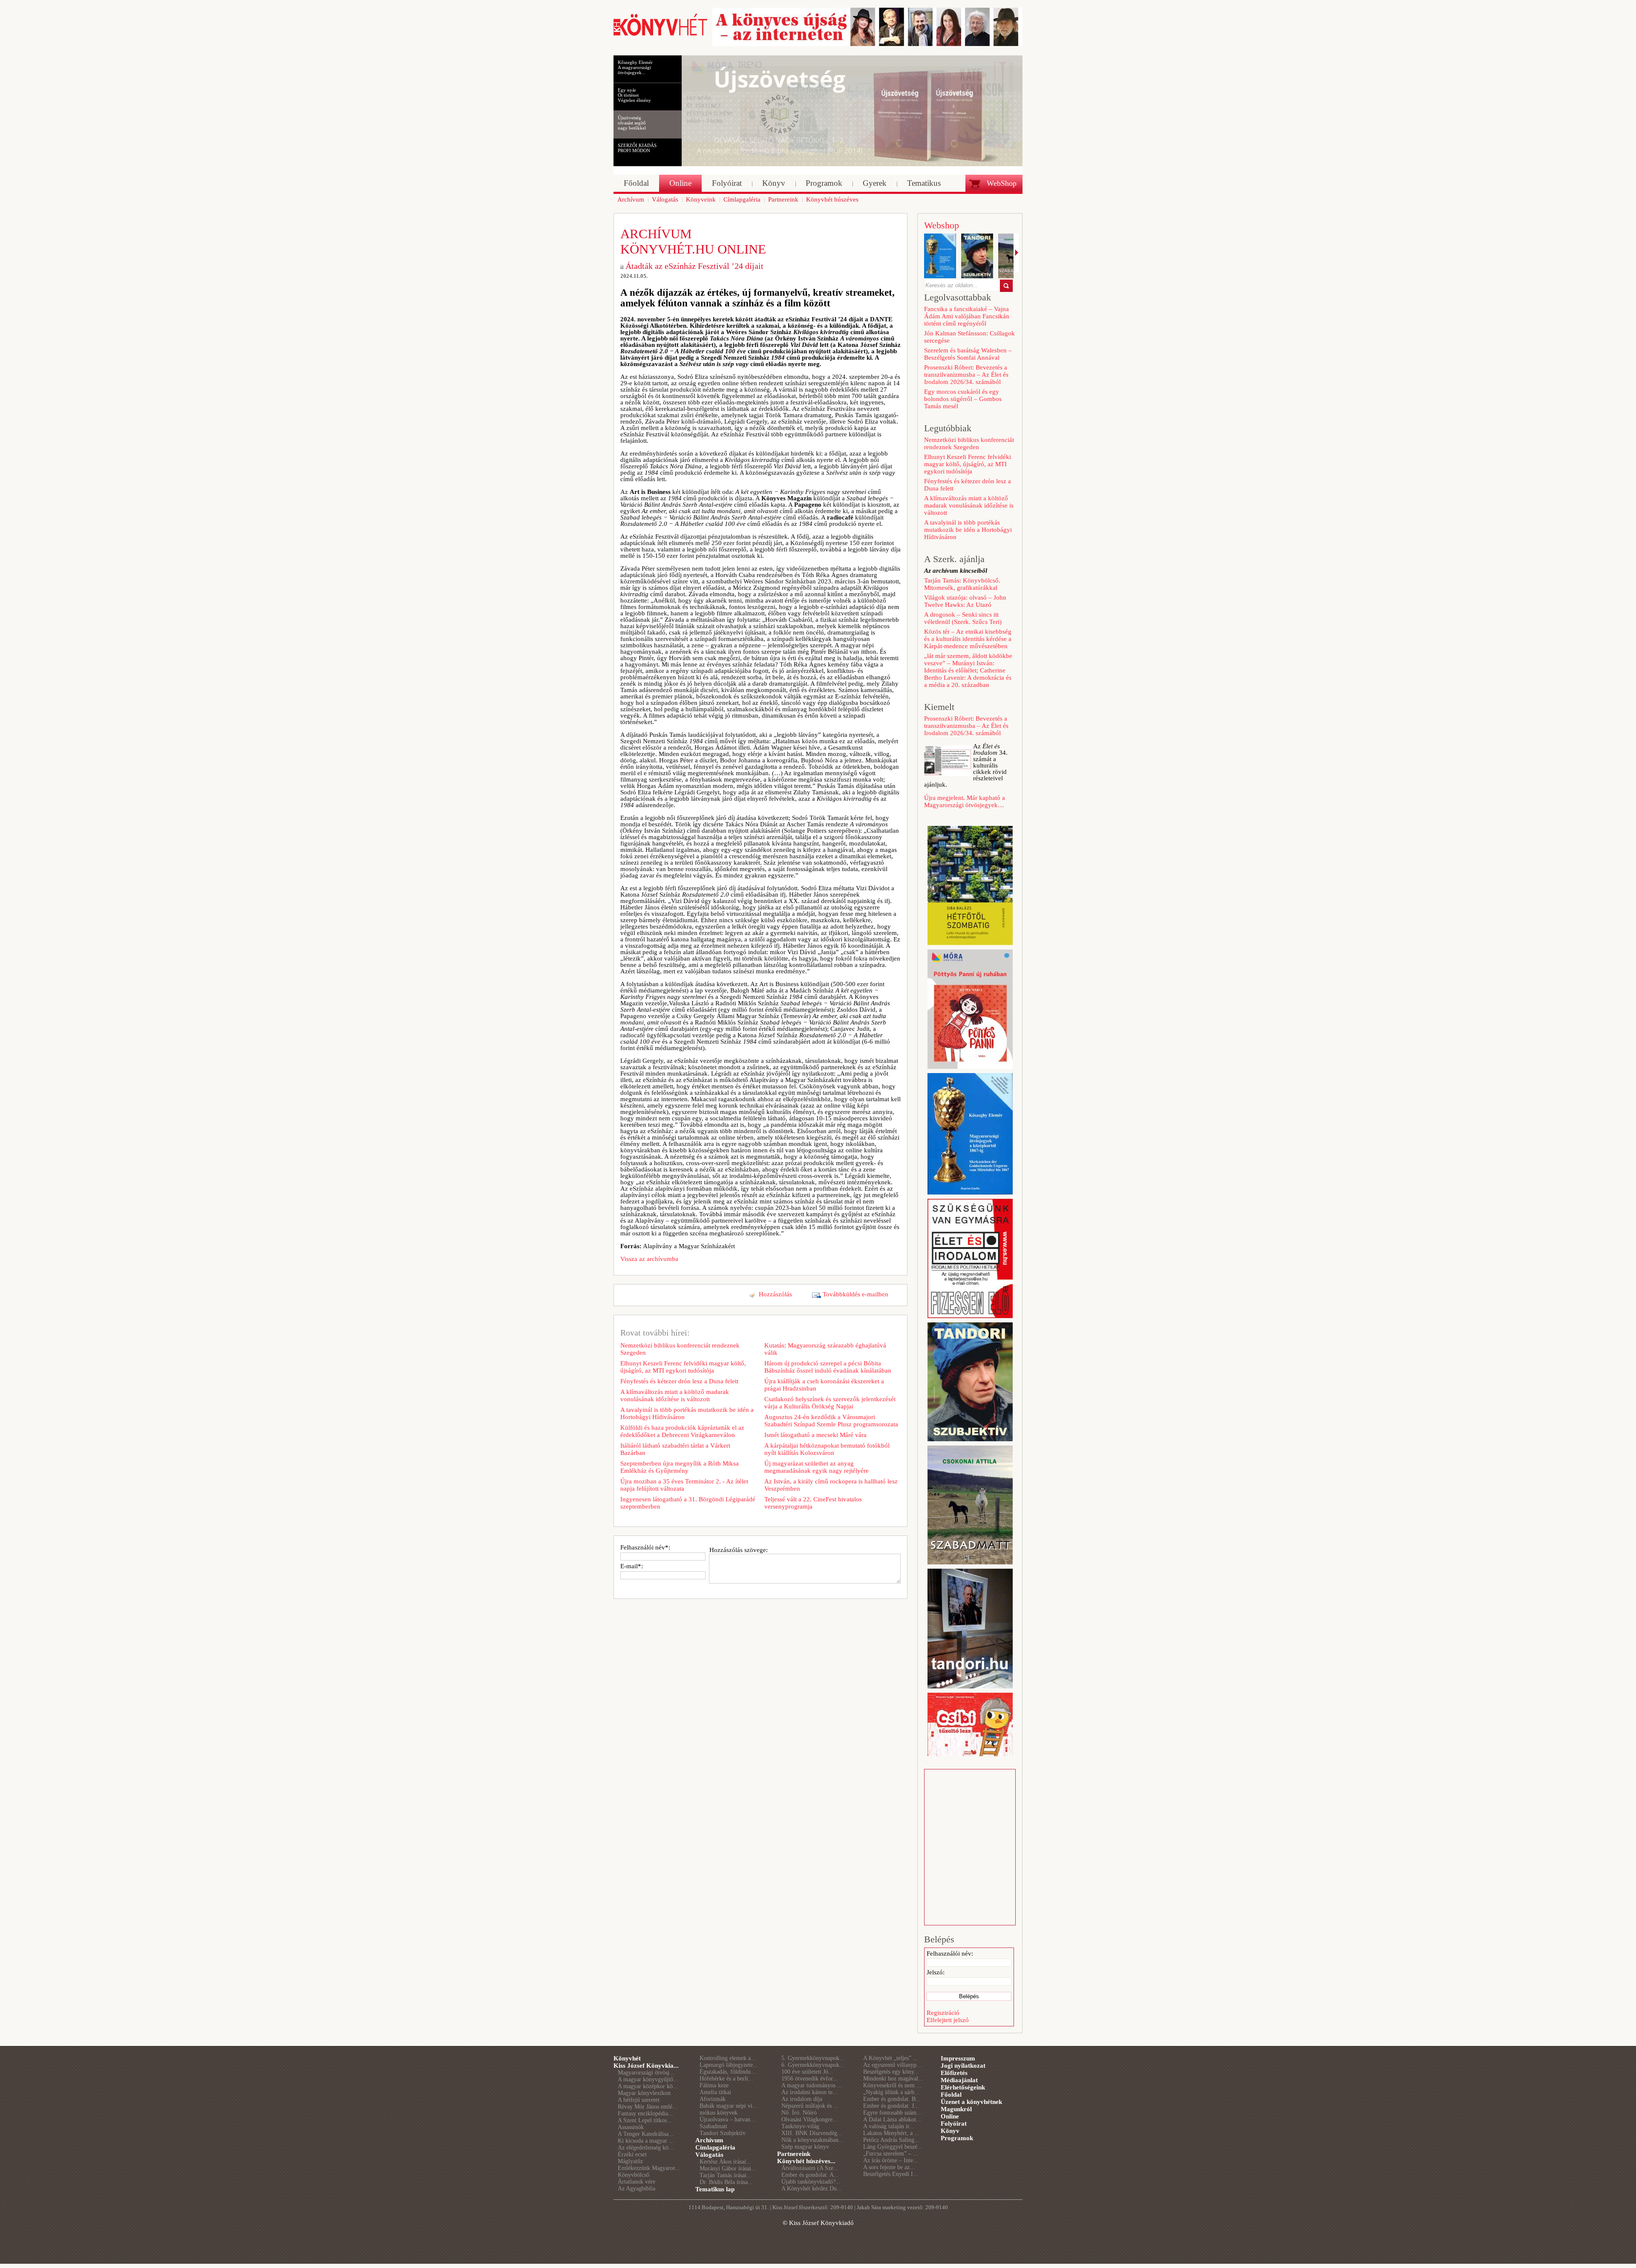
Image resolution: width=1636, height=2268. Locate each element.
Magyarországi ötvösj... (646, 2073)
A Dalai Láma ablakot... (892, 2119)
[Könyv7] (660, 35)
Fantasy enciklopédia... (645, 2114)
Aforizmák (713, 2099)
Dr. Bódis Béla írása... (726, 2182)
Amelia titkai (715, 2092)
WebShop (1002, 183)
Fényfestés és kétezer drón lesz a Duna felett (679, 1381)
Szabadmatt (713, 2126)
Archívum (709, 2140)
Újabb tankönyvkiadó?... (811, 2182)
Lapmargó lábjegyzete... (729, 2065)
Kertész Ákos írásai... (725, 2162)
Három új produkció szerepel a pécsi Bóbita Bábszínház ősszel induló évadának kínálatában (828, 1367)
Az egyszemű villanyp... (892, 2065)
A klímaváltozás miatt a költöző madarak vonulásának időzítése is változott (675, 1395)
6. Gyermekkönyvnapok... (813, 2065)
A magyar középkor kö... (648, 2086)
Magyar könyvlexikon (644, 2093)
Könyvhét (627, 2058)
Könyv (950, 2131)
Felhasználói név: (950, 1953)
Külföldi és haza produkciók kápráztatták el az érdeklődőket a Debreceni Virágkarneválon (682, 1431)
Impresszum (958, 2058)
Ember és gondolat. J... (891, 2106)
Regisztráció (943, 2013)
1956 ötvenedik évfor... (809, 2079)
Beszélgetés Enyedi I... (891, 2174)
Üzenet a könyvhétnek (971, 2102)
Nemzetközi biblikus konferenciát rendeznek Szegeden (680, 1349)
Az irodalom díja (802, 2099)
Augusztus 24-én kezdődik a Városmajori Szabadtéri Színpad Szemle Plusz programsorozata (831, 1421)
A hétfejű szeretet (639, 2100)
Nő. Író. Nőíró (799, 2113)
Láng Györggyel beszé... (893, 2147)
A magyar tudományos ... (812, 2085)
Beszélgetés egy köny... (891, 2072)
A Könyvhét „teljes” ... (891, 2058)
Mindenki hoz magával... (893, 2079)
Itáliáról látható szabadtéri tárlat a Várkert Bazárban (675, 1449)
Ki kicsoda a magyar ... (646, 2141)
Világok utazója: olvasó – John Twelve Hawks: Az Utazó (965, 601)
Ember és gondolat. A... (810, 2175)
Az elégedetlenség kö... (646, 2148)
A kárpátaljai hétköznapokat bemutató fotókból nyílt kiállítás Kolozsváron (827, 1449)
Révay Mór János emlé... (648, 2107)
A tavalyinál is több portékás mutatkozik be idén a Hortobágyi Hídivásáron (687, 1413)
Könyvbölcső (634, 2175)
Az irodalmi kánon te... (809, 2092)
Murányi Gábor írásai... (728, 2168)
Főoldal (951, 2095)
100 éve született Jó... (807, 2072)
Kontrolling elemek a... (728, 2058)
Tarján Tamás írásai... (726, 2175)
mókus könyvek (719, 2113)
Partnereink (794, 2154)
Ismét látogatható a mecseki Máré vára (815, 1435)
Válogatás (709, 2155)
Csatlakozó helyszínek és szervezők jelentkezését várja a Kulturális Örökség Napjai (830, 1403)
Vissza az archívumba (649, 1259)
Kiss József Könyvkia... (646, 2066)
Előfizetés (954, 2073)
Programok (957, 2138)
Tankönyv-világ (800, 2126)
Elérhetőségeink (963, 2087)
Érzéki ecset (632, 2154)
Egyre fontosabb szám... (892, 2113)
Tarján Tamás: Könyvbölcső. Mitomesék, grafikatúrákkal (962, 584)
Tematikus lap (715, 2189)
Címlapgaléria (715, 2147)
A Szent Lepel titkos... (645, 2120)
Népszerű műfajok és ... (810, 2106)
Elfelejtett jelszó (948, 2020)
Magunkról (956, 2109)
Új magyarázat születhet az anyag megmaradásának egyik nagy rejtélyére (817, 1467)
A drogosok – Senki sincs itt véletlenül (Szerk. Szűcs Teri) (963, 618)
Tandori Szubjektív (723, 2133)
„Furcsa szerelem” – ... (891, 2154)
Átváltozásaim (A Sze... (810, 2168)
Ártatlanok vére (637, 2182)
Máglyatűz (630, 2161)
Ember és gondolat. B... (892, 2099)
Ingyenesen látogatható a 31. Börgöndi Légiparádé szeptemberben (688, 1503)
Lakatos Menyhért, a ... (891, 2133)
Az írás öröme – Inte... (891, 2160)
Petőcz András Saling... (891, 2140)
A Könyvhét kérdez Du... (812, 2189)
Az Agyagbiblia (637, 2189)
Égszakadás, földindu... (728, 2072)
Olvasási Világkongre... (809, 2119)
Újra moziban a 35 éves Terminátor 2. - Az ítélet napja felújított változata (684, 1485)
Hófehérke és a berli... (726, 2079)
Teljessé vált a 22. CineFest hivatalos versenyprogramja (813, 1503)
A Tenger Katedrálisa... (646, 2134)
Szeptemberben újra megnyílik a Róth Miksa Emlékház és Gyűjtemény (680, 1467)
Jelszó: (936, 1972)
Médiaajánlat (959, 2080)
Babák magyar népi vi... (729, 2106)
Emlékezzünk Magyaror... (649, 2168)
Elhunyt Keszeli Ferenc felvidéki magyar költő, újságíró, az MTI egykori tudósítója (683, 1367)
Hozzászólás (775, 1294)
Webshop (942, 225)
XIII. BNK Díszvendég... (812, 2133)
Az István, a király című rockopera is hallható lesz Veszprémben (831, 1485)
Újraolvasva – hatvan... (727, 2119)
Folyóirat (954, 2124)
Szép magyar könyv (805, 2147)
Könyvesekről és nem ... (892, 2085)
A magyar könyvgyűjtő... (648, 2079)
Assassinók (631, 2127)
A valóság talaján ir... (889, 2126)
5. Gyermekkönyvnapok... (813, 2058)
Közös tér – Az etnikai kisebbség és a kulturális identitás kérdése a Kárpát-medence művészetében (968, 639)
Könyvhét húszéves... (806, 2161)
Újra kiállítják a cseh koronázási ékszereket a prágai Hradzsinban (824, 1385)
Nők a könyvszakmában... (812, 2140)
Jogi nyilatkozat (963, 2066)
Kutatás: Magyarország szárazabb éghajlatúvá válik (825, 1349)
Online (950, 2116)
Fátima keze (714, 2085)
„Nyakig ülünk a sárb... (891, 2092)
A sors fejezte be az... (889, 2167)
